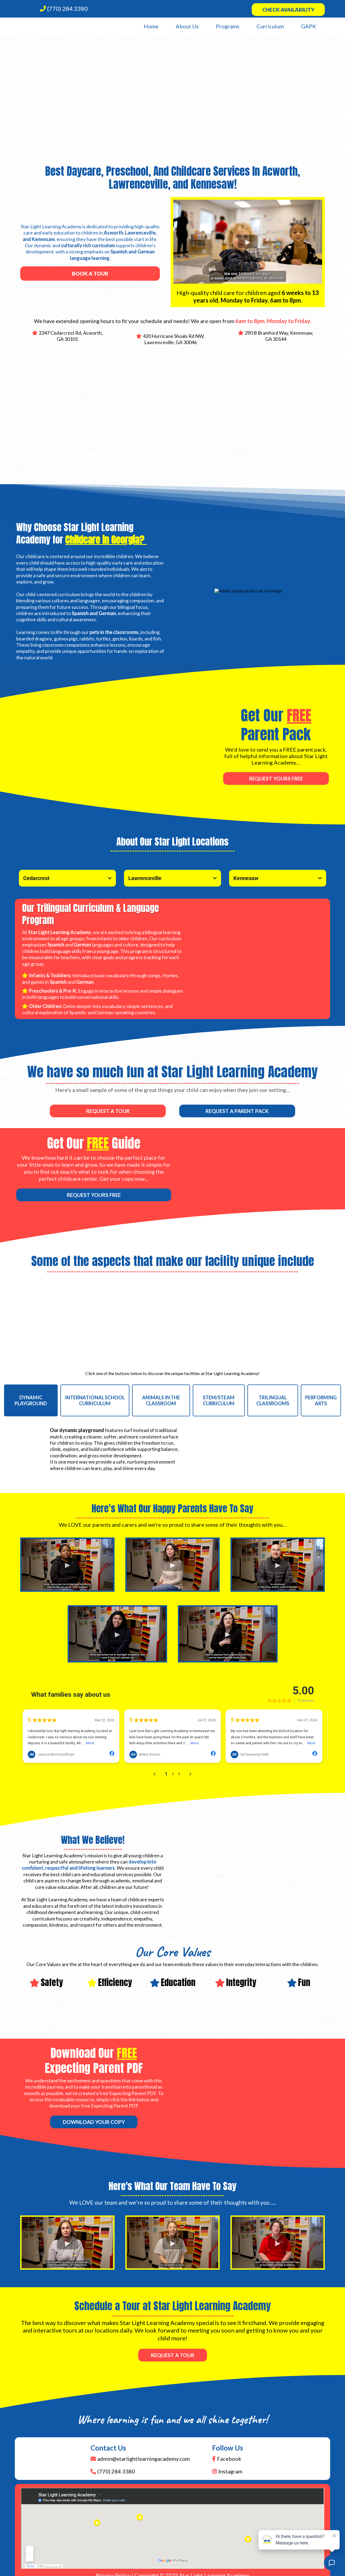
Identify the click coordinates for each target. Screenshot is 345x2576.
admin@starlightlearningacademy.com (144, 2459)
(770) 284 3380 (68, 9)
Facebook (229, 2459)
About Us (187, 26)
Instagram (230, 2471)
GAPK (309, 26)
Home (151, 26)
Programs (228, 26)
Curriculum (270, 26)
